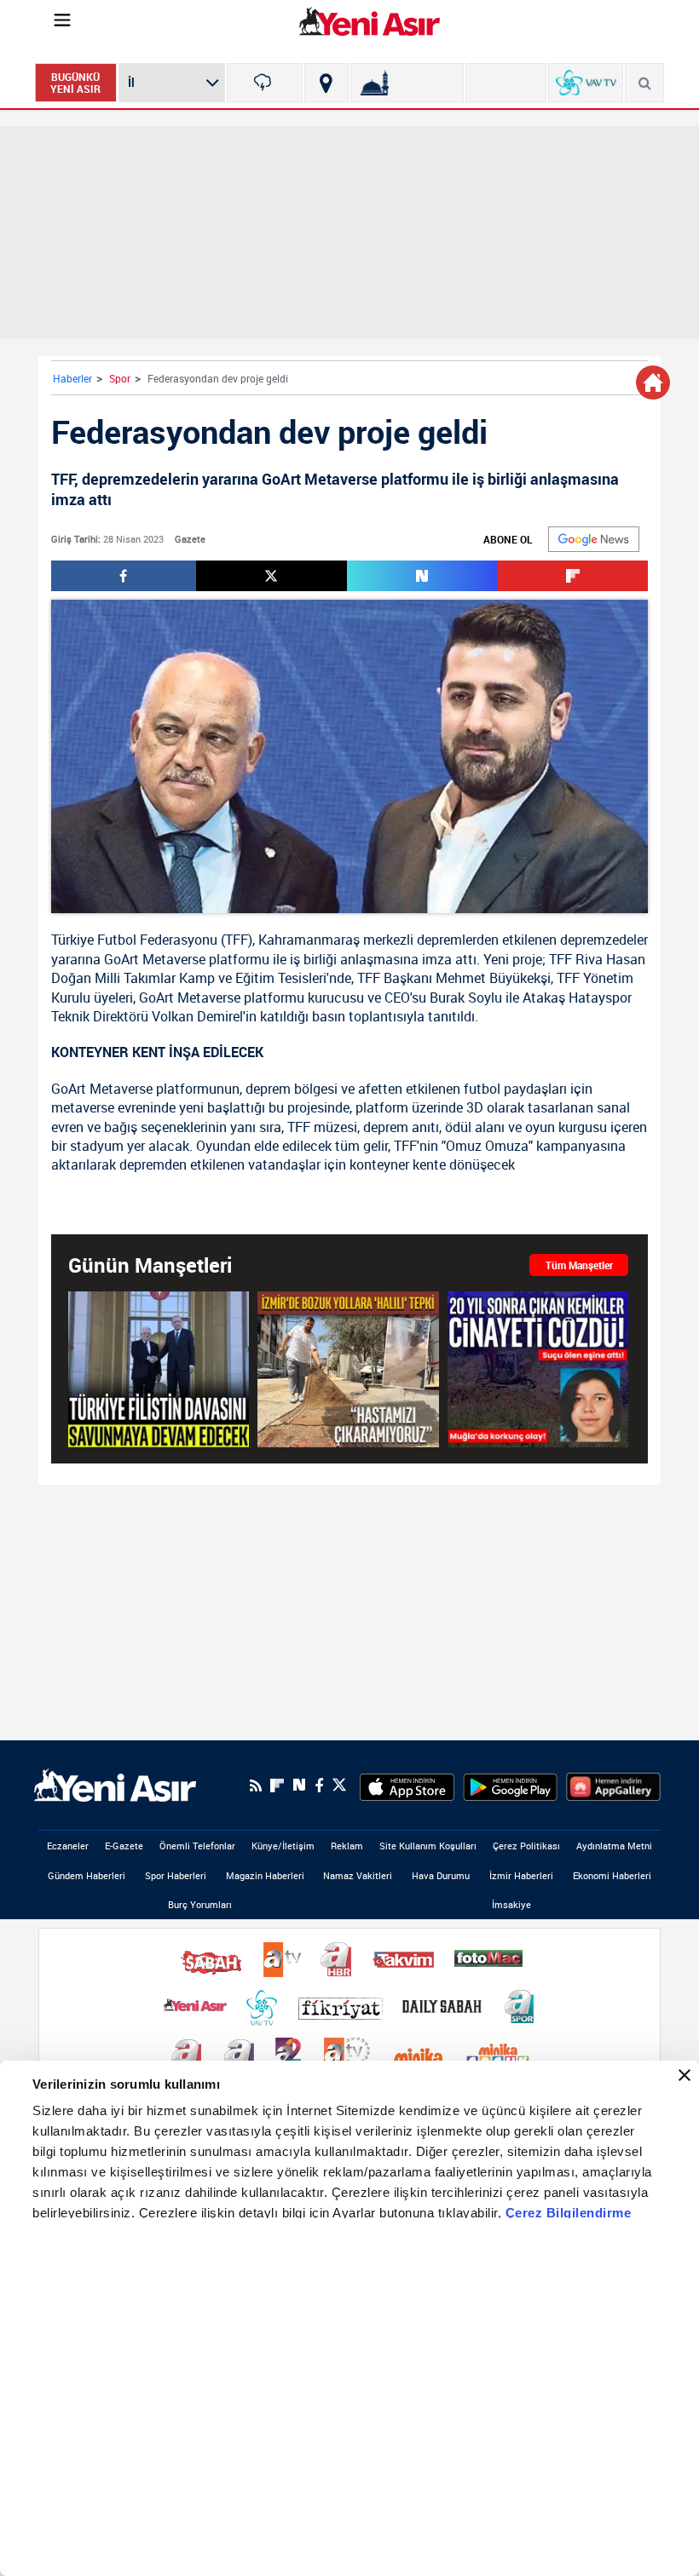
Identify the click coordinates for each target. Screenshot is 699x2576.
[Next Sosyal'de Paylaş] (422, 576)
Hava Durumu (441, 1875)
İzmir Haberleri (521, 1875)
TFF (237, 940)
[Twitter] (339, 1785)
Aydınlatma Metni (614, 1846)
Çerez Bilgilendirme (569, 2213)
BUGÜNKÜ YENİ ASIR (75, 83)
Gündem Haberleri (87, 1875)
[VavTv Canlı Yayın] (586, 83)
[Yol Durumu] (326, 83)
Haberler (72, 378)
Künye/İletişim (283, 1846)
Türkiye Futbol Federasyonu (134, 940)
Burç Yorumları (200, 1904)
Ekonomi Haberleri (612, 1875)
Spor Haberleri (176, 1875)
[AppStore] (407, 1785)
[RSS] (256, 1785)
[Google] (594, 539)
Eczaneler (68, 1846)
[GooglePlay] (510, 1785)
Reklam (347, 1846)
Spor (120, 378)
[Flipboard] (277, 1785)
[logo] (115, 1784)
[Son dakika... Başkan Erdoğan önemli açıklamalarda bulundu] (159, 1369)
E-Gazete (124, 1846)
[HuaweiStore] (613, 1785)
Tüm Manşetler (579, 1265)
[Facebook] (319, 1785)
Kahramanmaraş (309, 940)
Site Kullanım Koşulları (428, 1846)
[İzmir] (265, 83)
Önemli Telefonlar (197, 1846)
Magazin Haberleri (265, 1875)
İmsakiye (511, 1904)
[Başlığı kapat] (685, 2075)
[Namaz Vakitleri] (407, 83)
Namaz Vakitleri (358, 1875)
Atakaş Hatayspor (577, 998)
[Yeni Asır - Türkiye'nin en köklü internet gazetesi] (370, 21)
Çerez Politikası (526, 1846)
